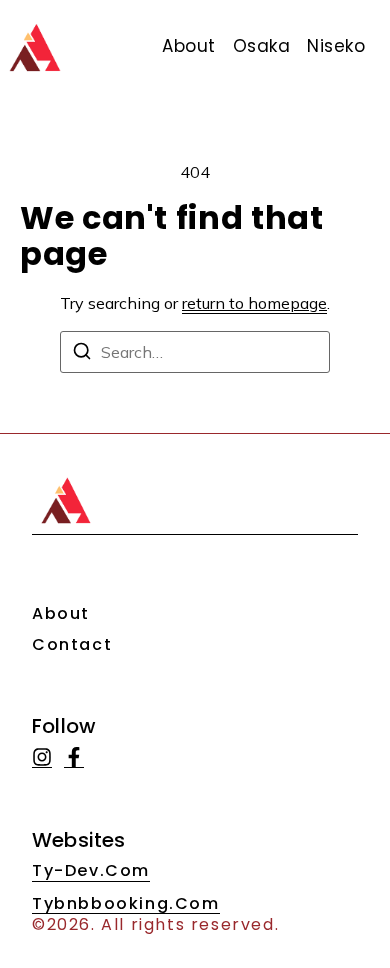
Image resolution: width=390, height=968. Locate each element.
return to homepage (254, 303)
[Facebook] (74, 757)
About (61, 613)
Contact (72, 644)
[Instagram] (42, 757)
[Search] (82, 354)
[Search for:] (195, 352)
